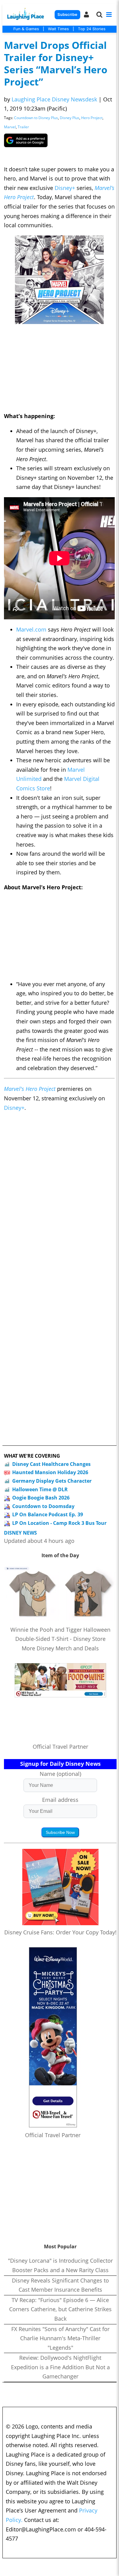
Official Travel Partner (60, 1747)
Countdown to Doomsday (43, 1506)
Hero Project (92, 118)
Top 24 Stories (92, 29)
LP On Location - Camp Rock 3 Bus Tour (59, 1523)
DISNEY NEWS (20, 1533)
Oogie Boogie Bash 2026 (41, 1498)
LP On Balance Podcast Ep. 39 (48, 1514)
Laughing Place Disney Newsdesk (54, 99)
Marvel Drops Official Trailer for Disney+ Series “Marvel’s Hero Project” (56, 63)
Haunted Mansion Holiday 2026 (50, 1472)
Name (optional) (60, 1774)
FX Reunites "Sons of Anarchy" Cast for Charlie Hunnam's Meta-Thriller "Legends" (60, 2338)
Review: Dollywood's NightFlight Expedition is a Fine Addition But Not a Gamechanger (60, 2367)
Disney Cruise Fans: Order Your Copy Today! (60, 1932)
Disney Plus (70, 118)
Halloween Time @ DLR (40, 1489)
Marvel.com (32, 629)
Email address (60, 1800)
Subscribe (67, 15)
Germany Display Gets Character (52, 1481)
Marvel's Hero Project (31, 1089)
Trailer (23, 127)
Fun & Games (26, 29)
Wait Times (58, 29)
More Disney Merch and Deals (60, 1648)
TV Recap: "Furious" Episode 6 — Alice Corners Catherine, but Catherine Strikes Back (60, 2309)
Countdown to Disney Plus (36, 118)
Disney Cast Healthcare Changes (51, 1464)
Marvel (10, 127)
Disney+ (65, 188)
